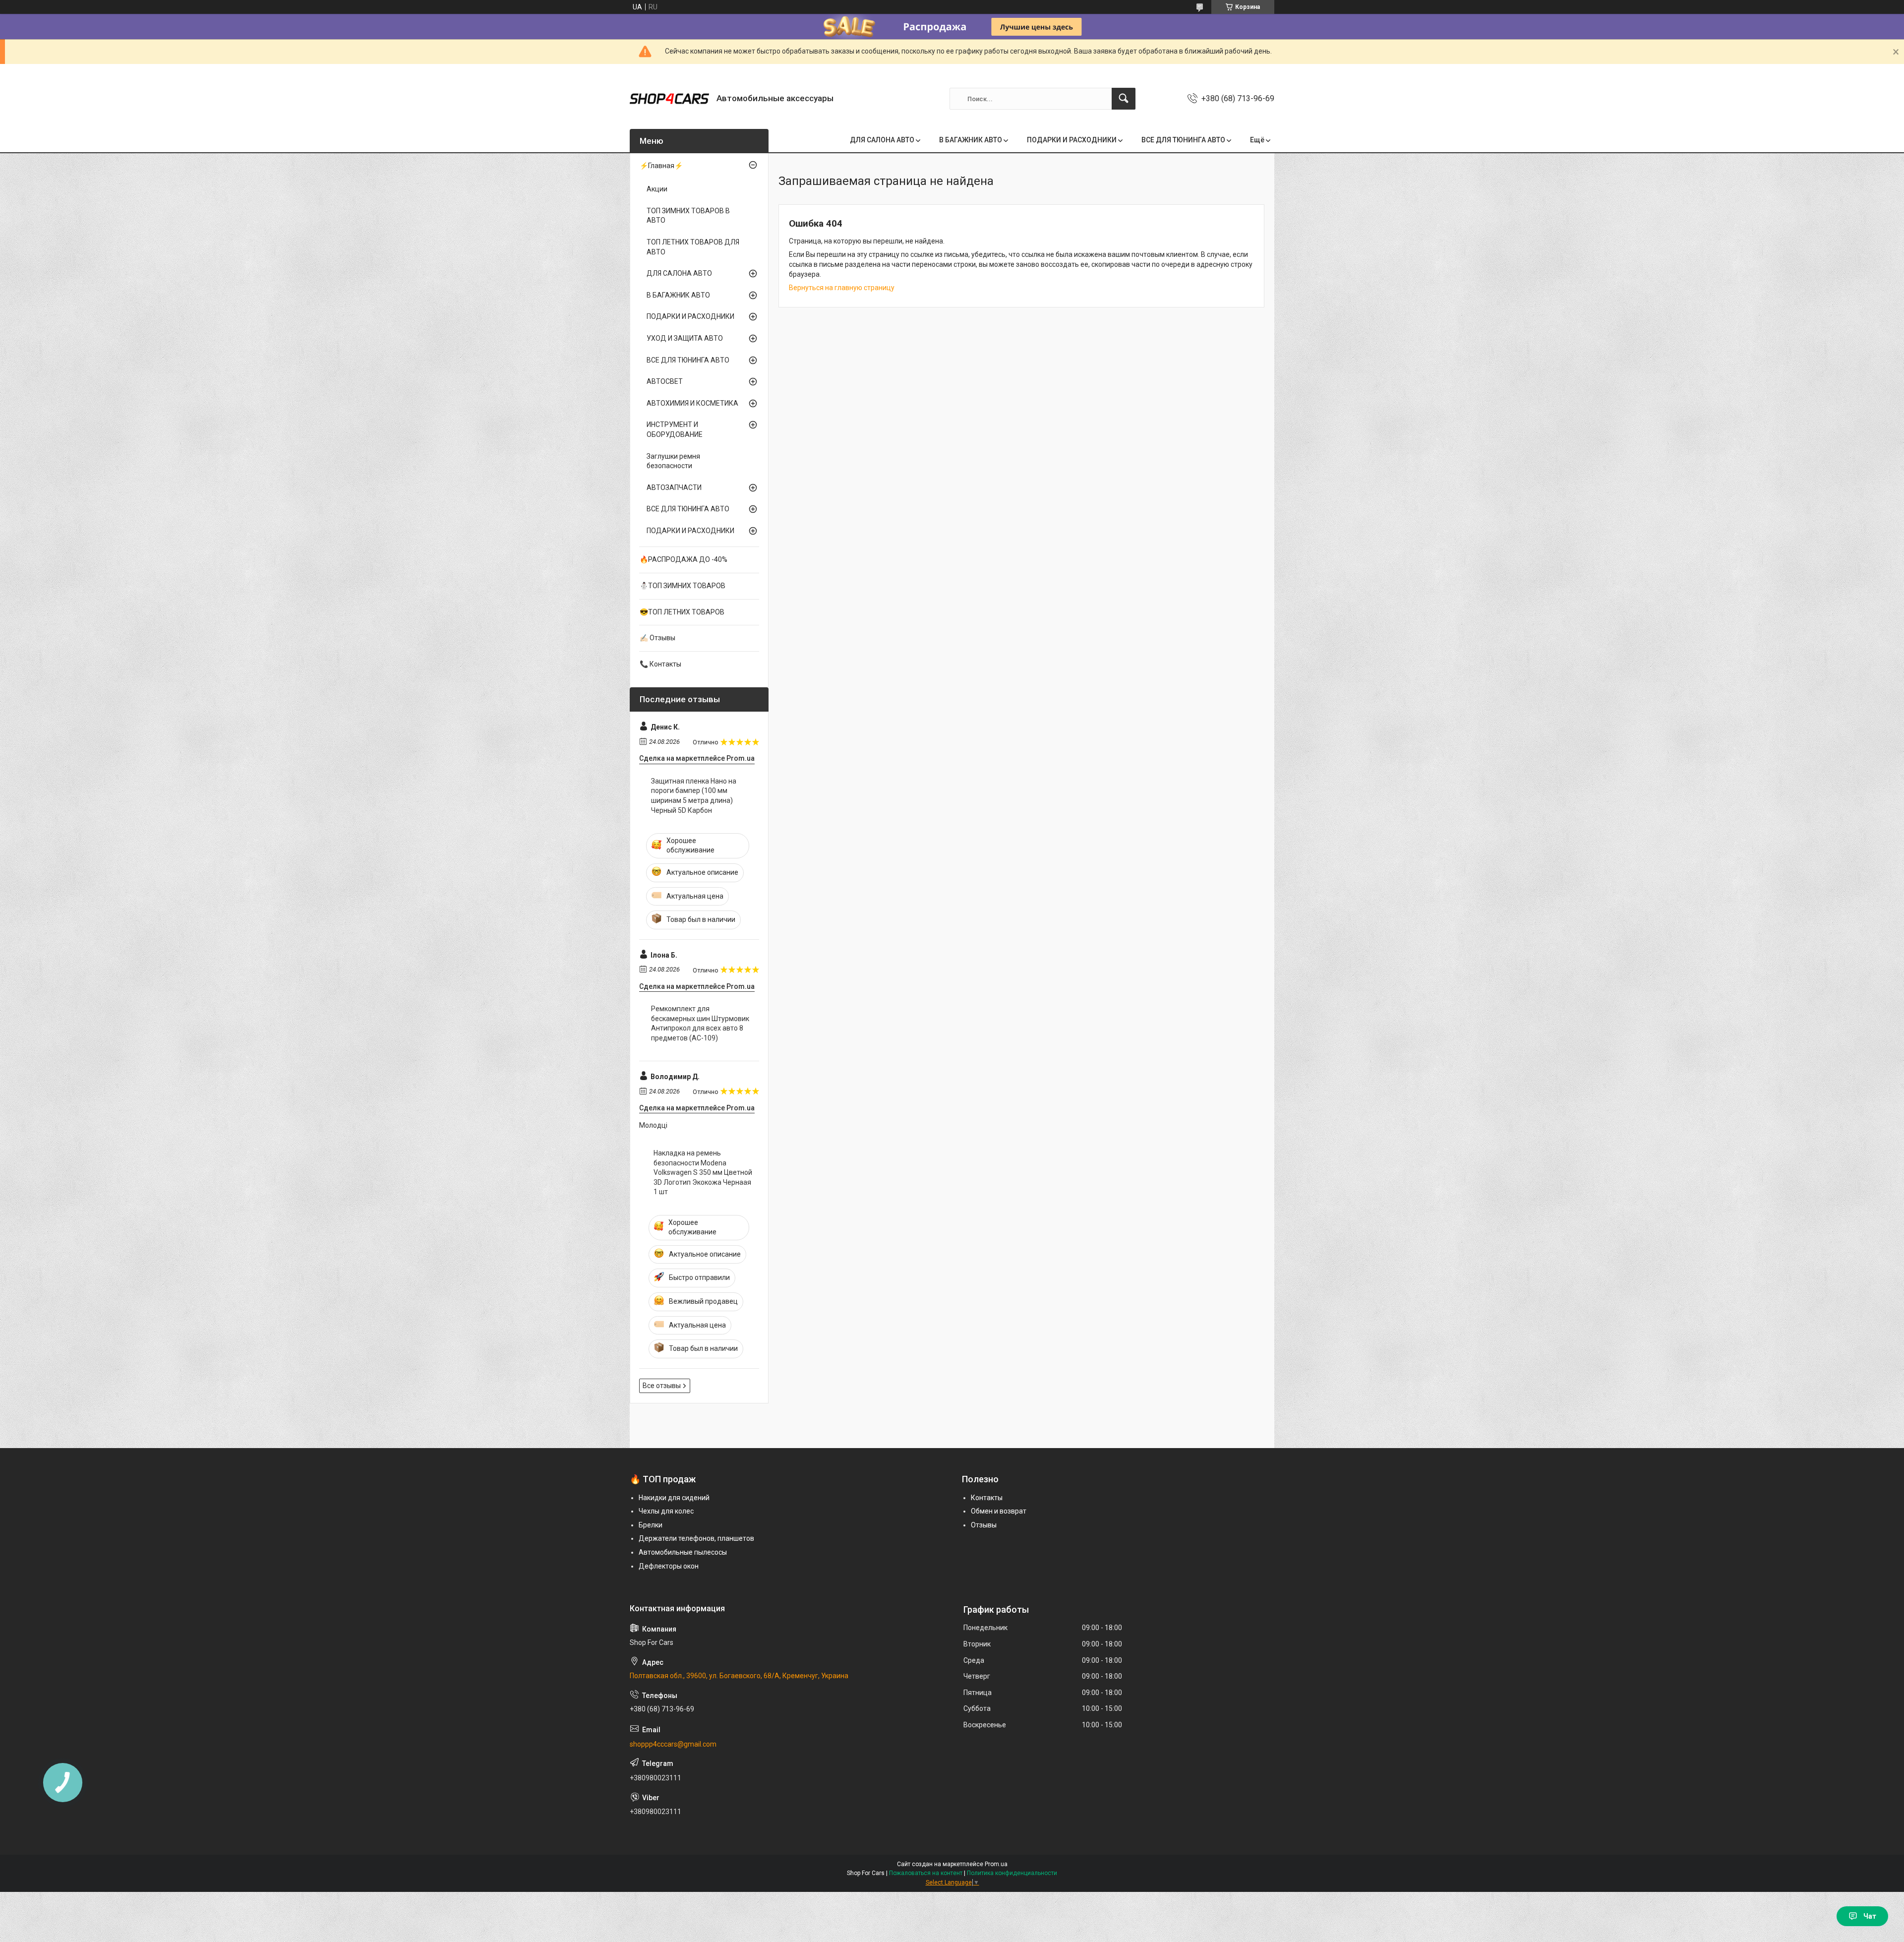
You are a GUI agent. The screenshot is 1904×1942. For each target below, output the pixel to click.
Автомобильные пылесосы (683, 1552)
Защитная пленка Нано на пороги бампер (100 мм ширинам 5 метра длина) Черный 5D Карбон (694, 796)
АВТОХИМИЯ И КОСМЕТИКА (692, 403)
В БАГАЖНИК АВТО (971, 140)
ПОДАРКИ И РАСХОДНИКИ (1072, 140)
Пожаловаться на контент (926, 1873)
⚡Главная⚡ (661, 166)
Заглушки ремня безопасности (673, 461)
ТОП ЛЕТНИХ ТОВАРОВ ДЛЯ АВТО (693, 247)
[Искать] (1124, 99)
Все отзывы (662, 1386)
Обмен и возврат (999, 1511)
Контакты (987, 1498)
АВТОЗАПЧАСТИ (674, 487)
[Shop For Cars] (669, 99)
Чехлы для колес (666, 1511)
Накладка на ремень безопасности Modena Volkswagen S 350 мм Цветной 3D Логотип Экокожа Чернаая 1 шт (703, 1172)
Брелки (651, 1525)
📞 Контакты (660, 664)
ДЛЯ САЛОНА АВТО (882, 140)
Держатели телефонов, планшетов (696, 1538)
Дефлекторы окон (669, 1566)
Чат (1870, 1916)
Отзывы (984, 1525)
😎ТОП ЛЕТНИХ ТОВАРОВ (682, 612)
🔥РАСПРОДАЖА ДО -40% (684, 559)
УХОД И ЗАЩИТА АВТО (685, 338)
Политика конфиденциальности (1012, 1873)
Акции (657, 189)
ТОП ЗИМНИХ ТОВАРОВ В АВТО (688, 216)
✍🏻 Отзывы (657, 638)
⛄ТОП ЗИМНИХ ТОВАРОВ (683, 586)
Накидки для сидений (674, 1498)
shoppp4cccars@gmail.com (673, 1744)
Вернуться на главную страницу (842, 288)
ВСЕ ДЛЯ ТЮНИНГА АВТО (1183, 140)
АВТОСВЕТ (665, 381)
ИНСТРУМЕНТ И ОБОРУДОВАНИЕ (675, 429)
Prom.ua (996, 1864)
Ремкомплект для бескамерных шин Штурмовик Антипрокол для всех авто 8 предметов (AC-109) (700, 1023)
